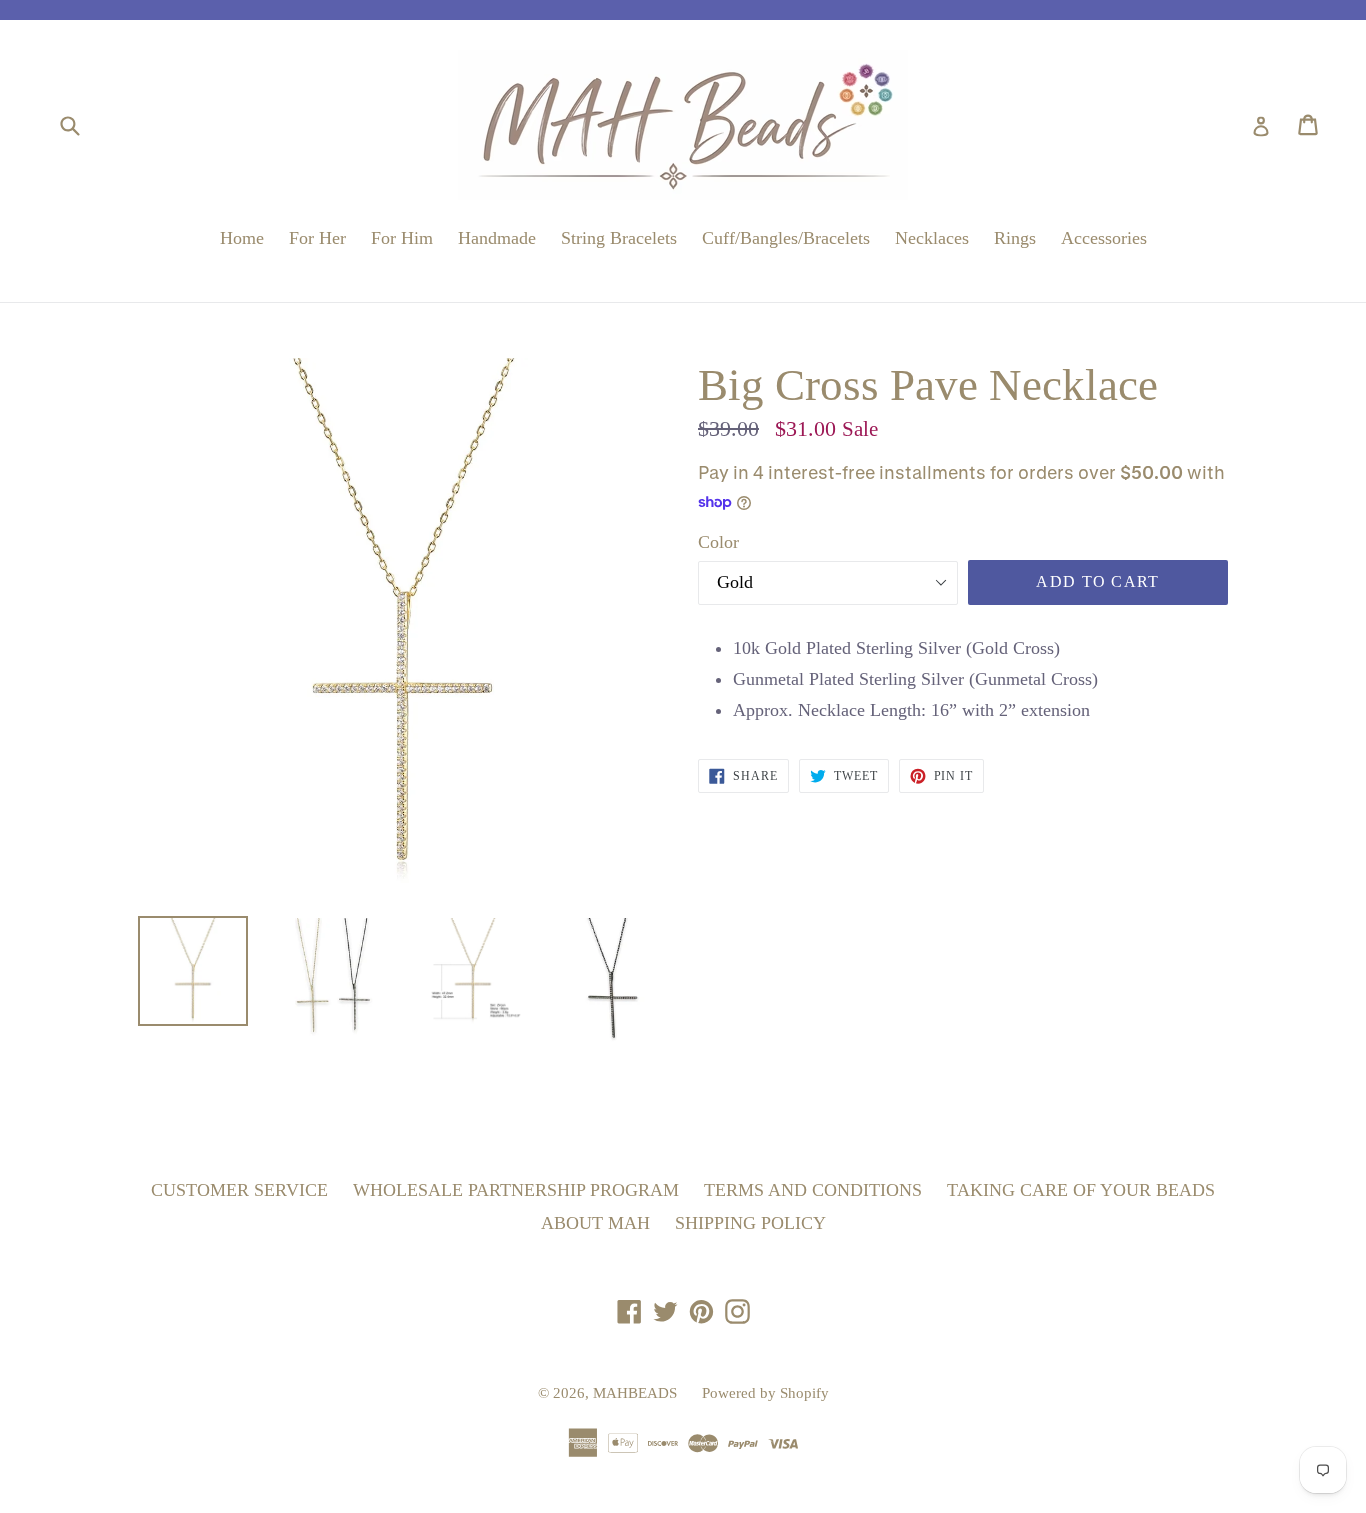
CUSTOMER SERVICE (239, 1190)
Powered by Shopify (765, 1393)
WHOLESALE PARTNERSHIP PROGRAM (516, 1190)
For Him (402, 238)
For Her (317, 238)
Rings (1015, 238)
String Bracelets (619, 238)
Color (718, 542)
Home (242, 238)
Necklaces (932, 238)
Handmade (497, 238)
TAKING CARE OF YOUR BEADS (1081, 1190)
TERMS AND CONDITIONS (813, 1190)
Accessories (1104, 238)
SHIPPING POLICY (750, 1223)
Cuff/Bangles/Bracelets (786, 238)
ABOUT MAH (595, 1223)
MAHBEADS (635, 1393)
